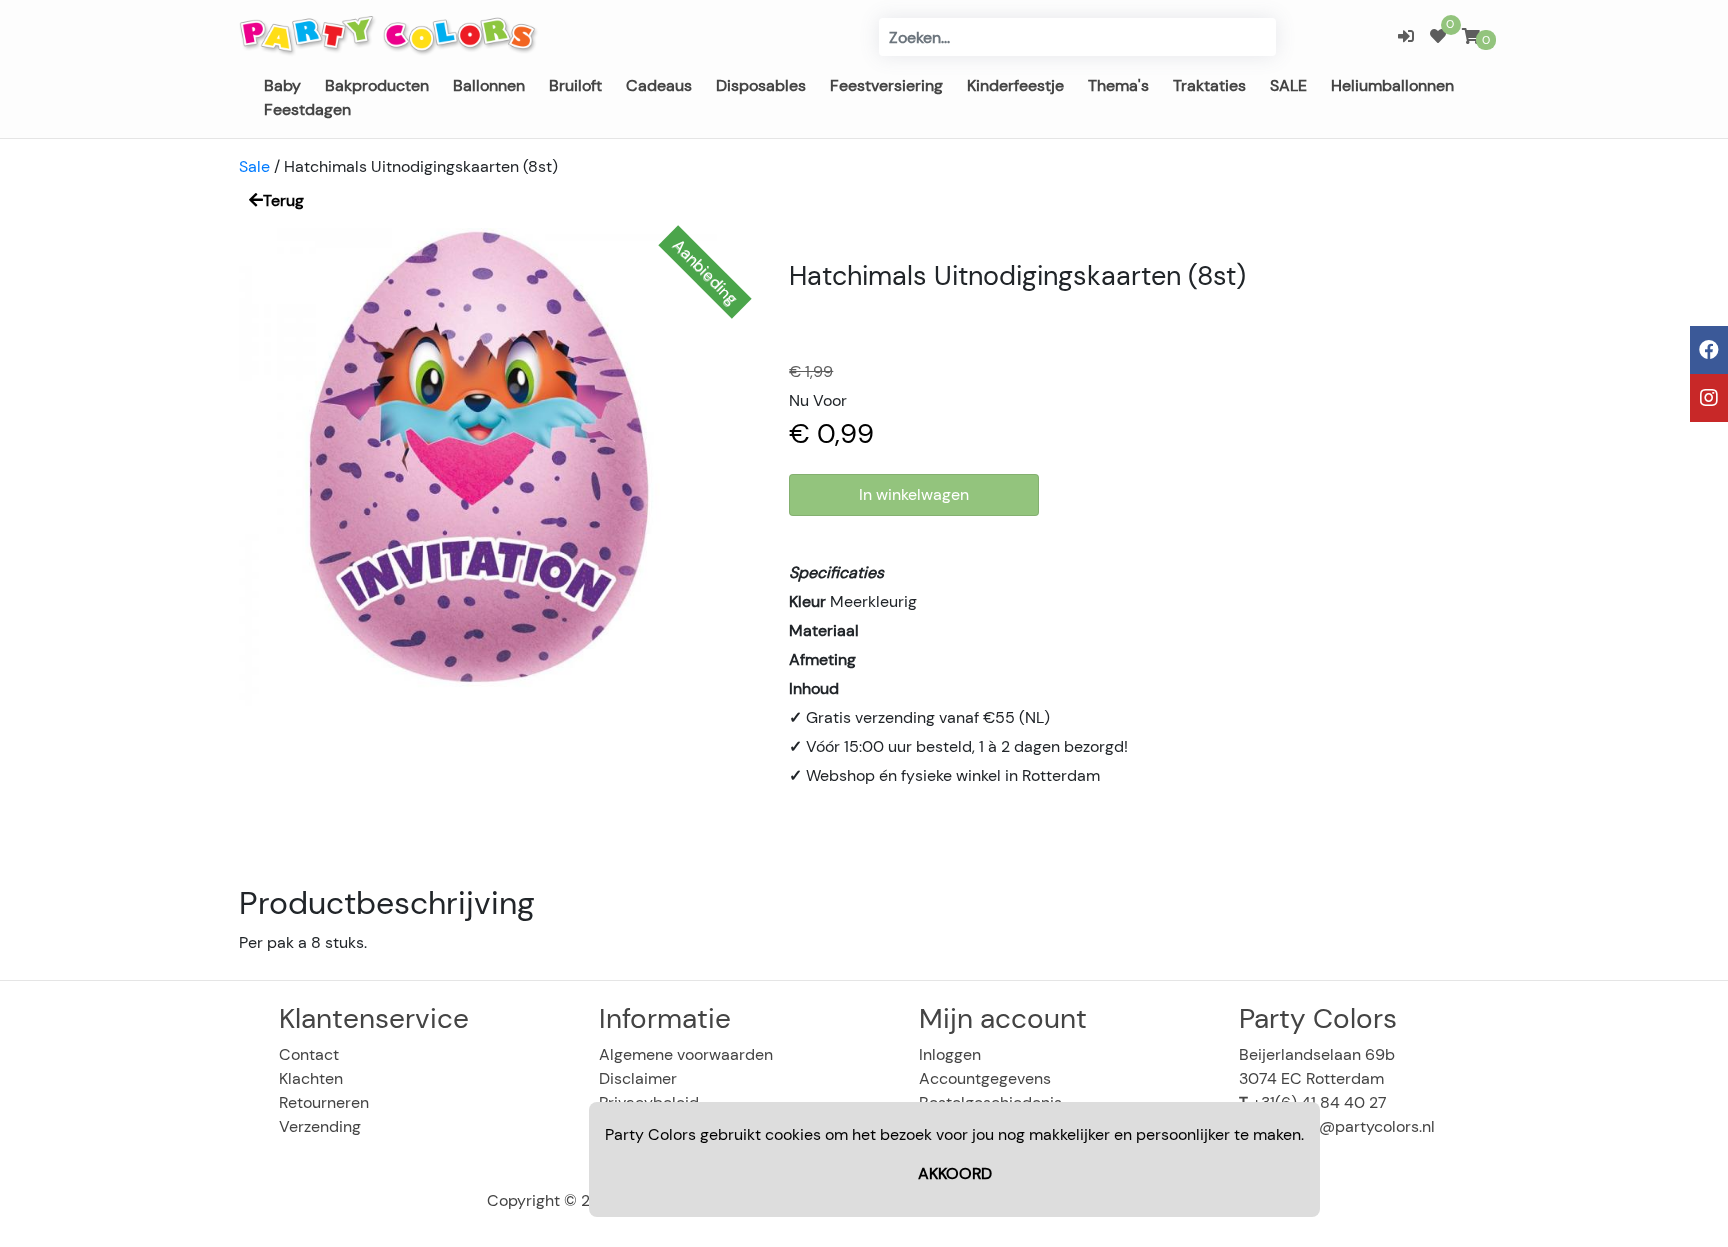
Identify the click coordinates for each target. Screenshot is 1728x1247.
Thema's (1118, 85)
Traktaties (1209, 85)
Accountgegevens (985, 1078)
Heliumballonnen (1392, 85)
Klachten (311, 1078)
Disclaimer (638, 1078)
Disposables (761, 85)
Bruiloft (575, 85)
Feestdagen (307, 109)
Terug (283, 200)
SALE (1288, 85)
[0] (1438, 36)
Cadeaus (659, 85)
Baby (282, 85)
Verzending (320, 1126)
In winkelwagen (914, 494)
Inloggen (950, 1054)
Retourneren (324, 1102)
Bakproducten (377, 85)
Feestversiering (886, 85)
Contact (309, 1054)
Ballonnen (489, 85)
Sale (254, 166)
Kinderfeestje (1015, 85)
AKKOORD (955, 1173)
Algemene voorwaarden (686, 1054)
